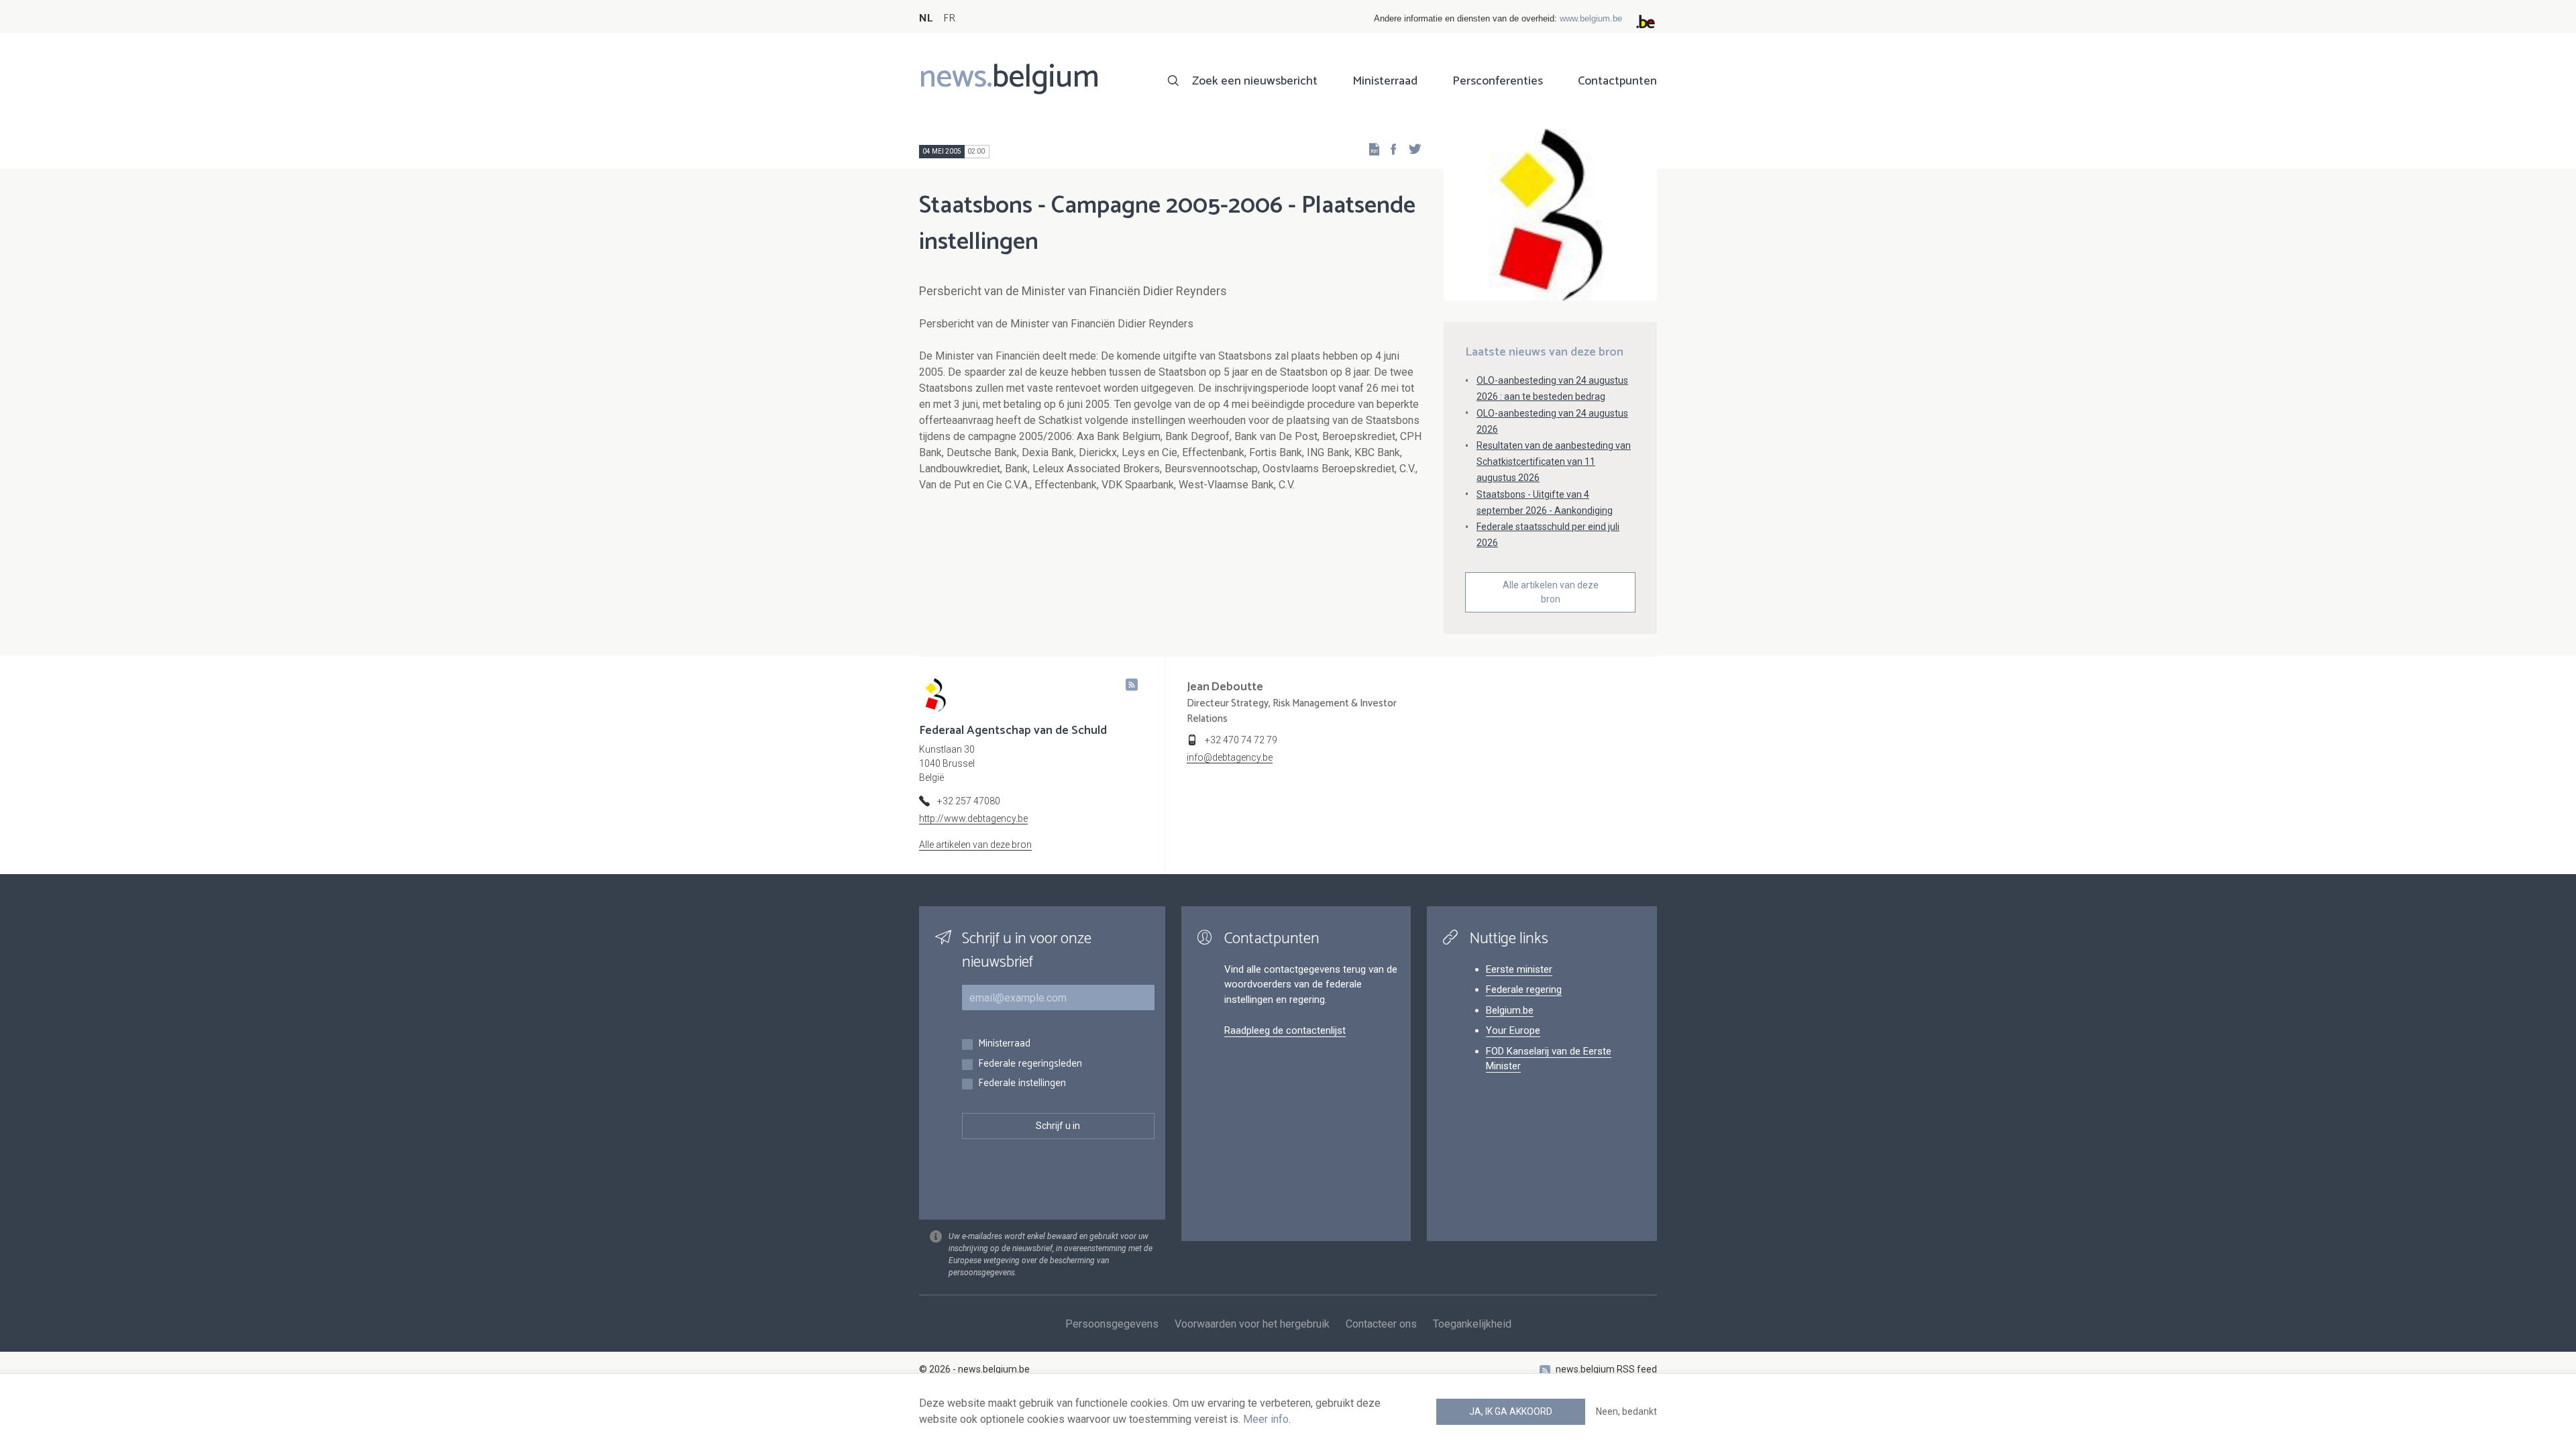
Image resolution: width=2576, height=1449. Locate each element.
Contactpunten (1617, 81)
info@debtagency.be (1230, 757)
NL (926, 18)
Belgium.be (1510, 1010)
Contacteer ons (1381, 1324)
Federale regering (1524, 989)
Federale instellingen (1022, 1084)
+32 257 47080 (969, 801)
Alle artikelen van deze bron (1551, 592)
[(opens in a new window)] (1389, 149)
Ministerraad (1385, 81)
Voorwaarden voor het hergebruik (1252, 1324)
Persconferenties (1498, 81)
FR (949, 18)
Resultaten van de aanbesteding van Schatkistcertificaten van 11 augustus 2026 (1554, 462)
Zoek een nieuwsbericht (1255, 81)
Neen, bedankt (1626, 1411)
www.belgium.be (1591, 18)
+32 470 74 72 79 (1241, 740)
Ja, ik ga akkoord (1511, 1411)
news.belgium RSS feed (1606, 1369)
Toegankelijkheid (1472, 1324)
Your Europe (1513, 1030)
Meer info (1266, 1419)
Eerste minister (1519, 969)
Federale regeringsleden (1030, 1064)
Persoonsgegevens (1112, 1324)
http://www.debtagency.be (973, 818)
